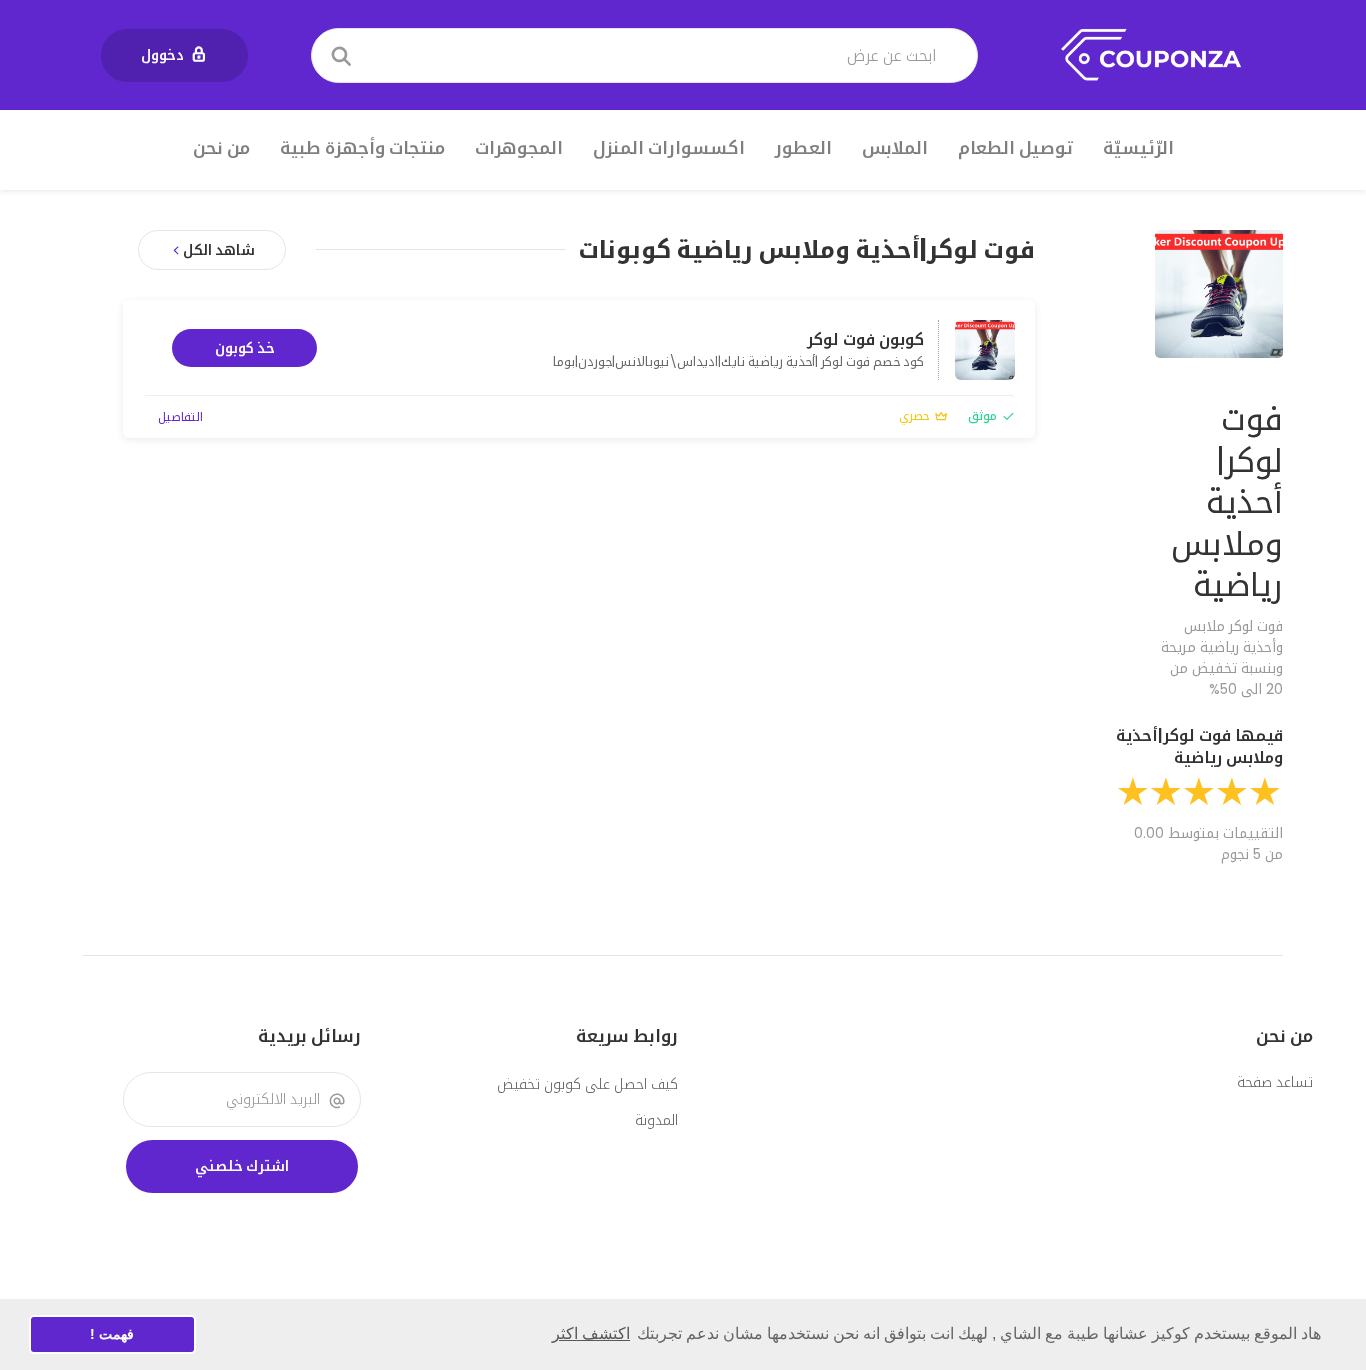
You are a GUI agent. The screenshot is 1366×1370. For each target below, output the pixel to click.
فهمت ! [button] (112, 1334)
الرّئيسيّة (1138, 148)
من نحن (221, 148)
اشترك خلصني (242, 1166)
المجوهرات (519, 148)
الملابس (895, 148)
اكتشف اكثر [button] (591, 1333)
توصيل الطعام (1015, 148)
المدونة (656, 1120)
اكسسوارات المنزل (669, 148)
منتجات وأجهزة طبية (362, 148)
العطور (803, 148)
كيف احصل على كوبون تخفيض (587, 1084)
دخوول (162, 55)
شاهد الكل (219, 250)
